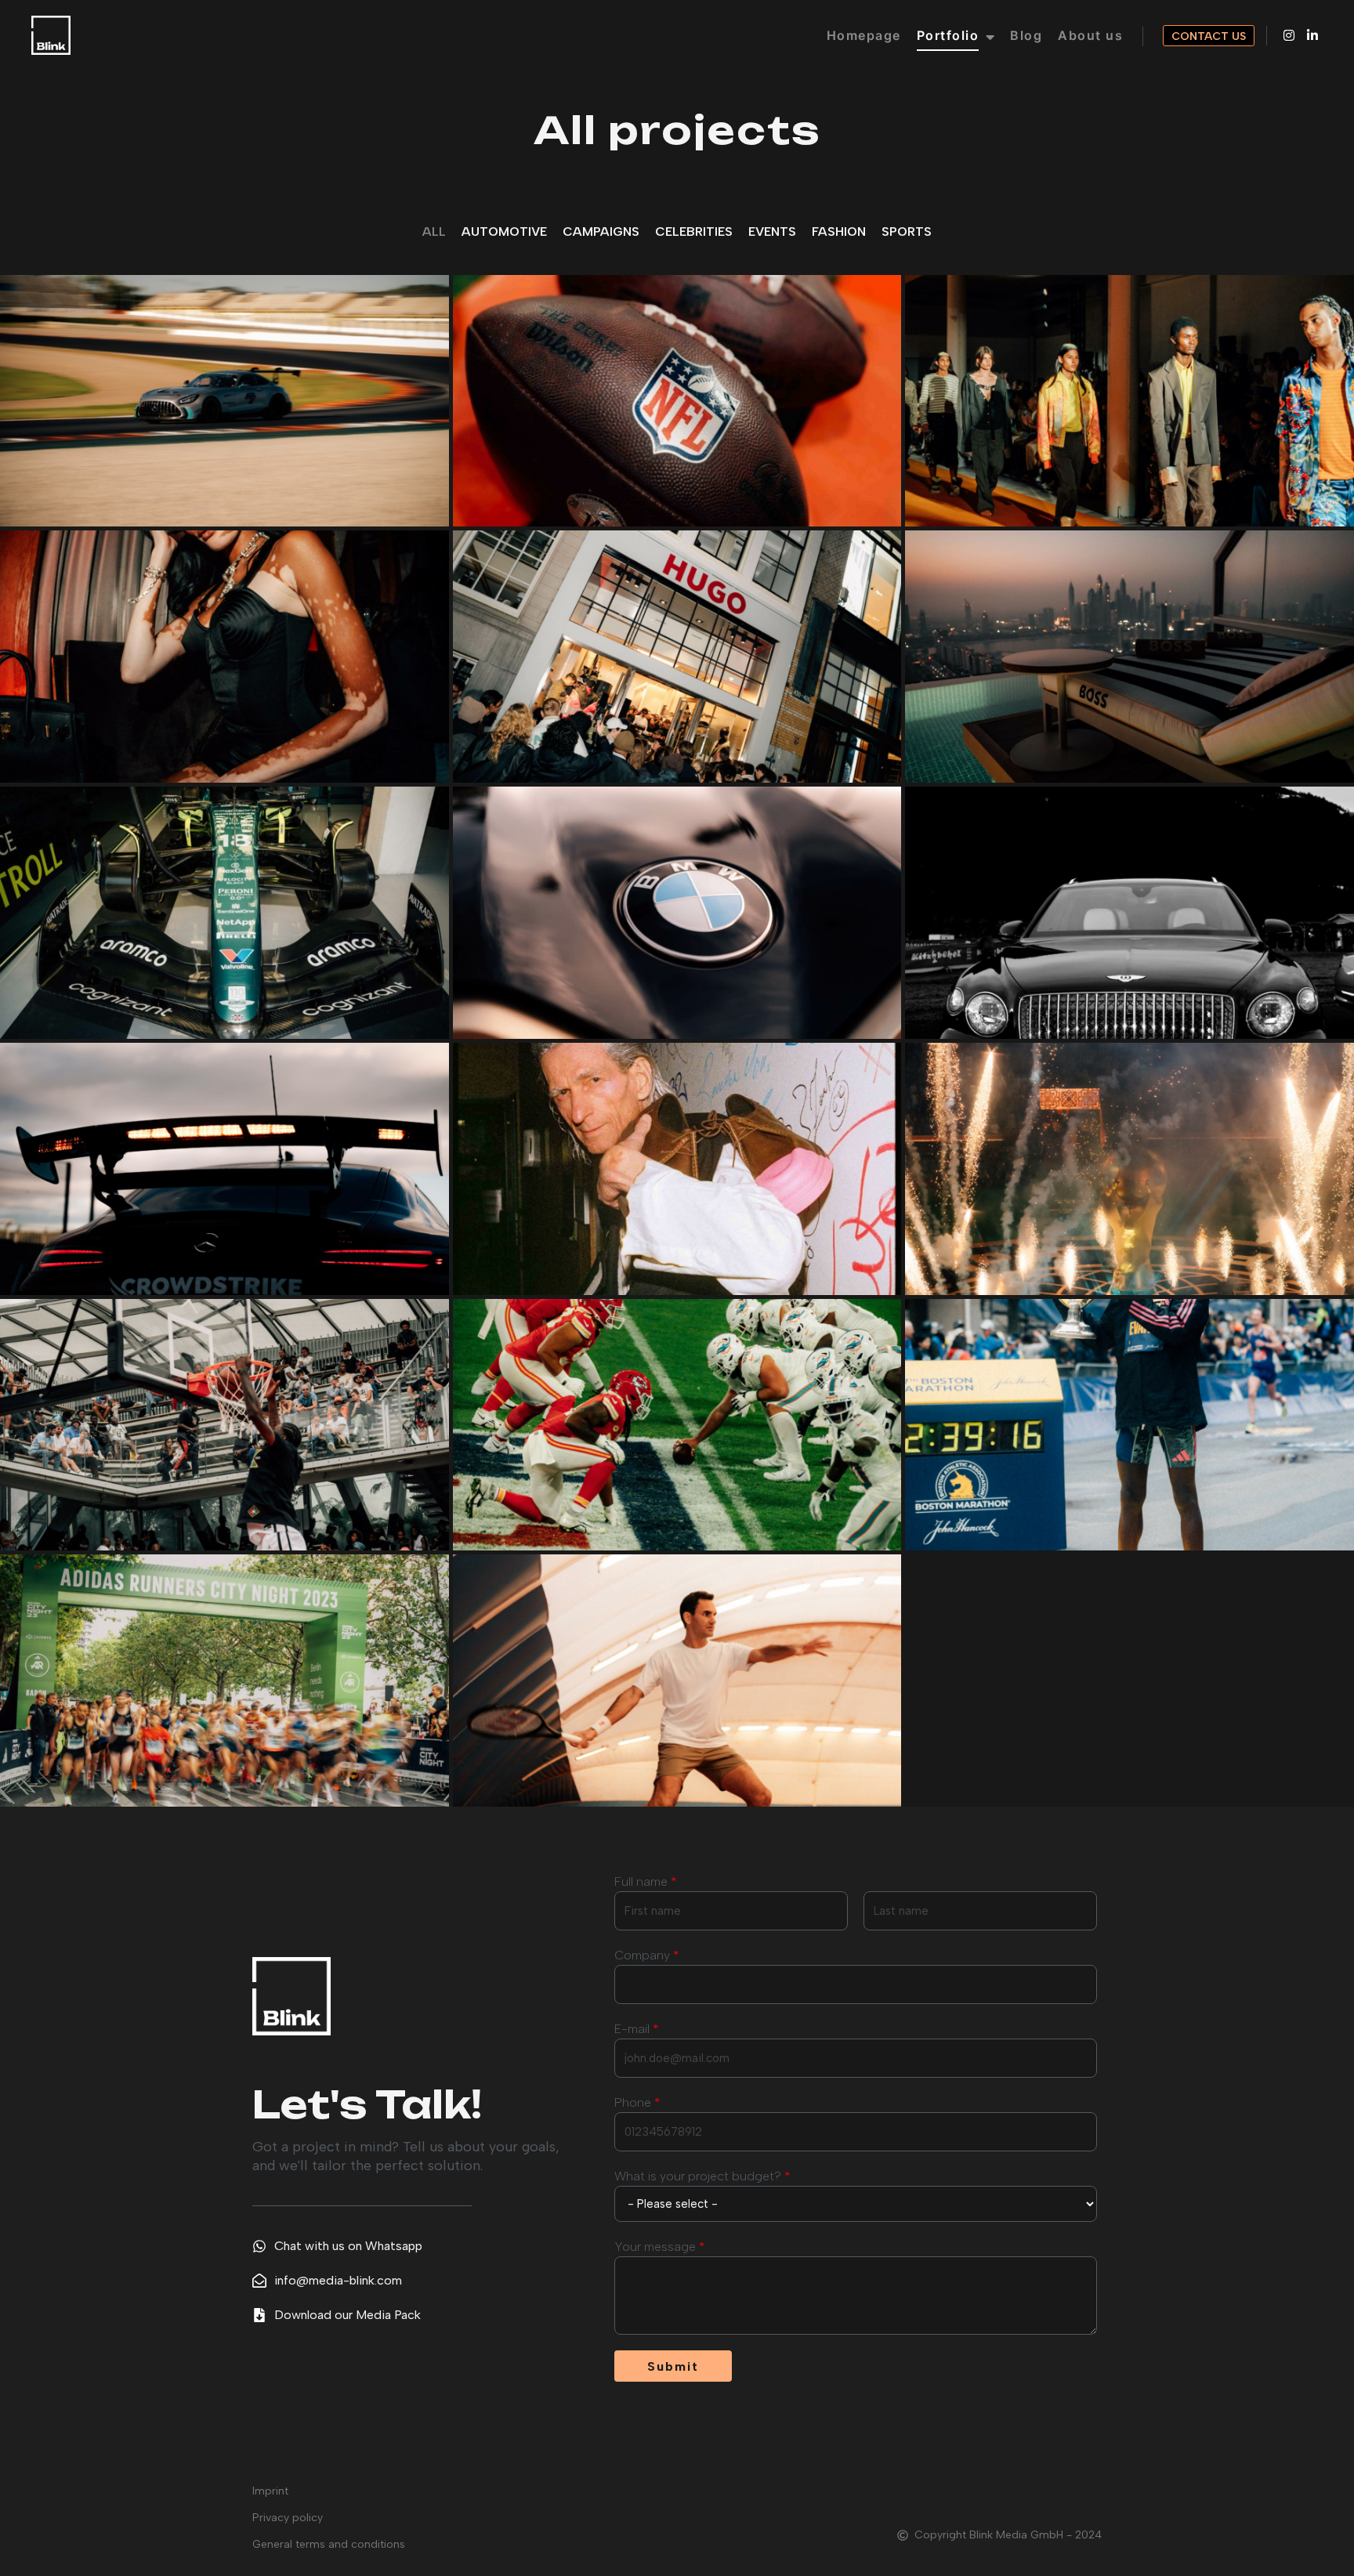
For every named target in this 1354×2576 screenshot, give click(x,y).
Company (647, 1955)
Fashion (839, 232)
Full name (646, 1881)
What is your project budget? (702, 2176)
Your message (660, 2247)
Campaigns (601, 232)
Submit (673, 2366)
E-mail (637, 2029)
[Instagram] (1289, 35)
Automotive (504, 232)
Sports (907, 232)
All (434, 232)
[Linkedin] (1312, 35)
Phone (637, 2102)
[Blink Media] (51, 35)
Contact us (1209, 36)
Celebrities (694, 232)
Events (772, 232)
